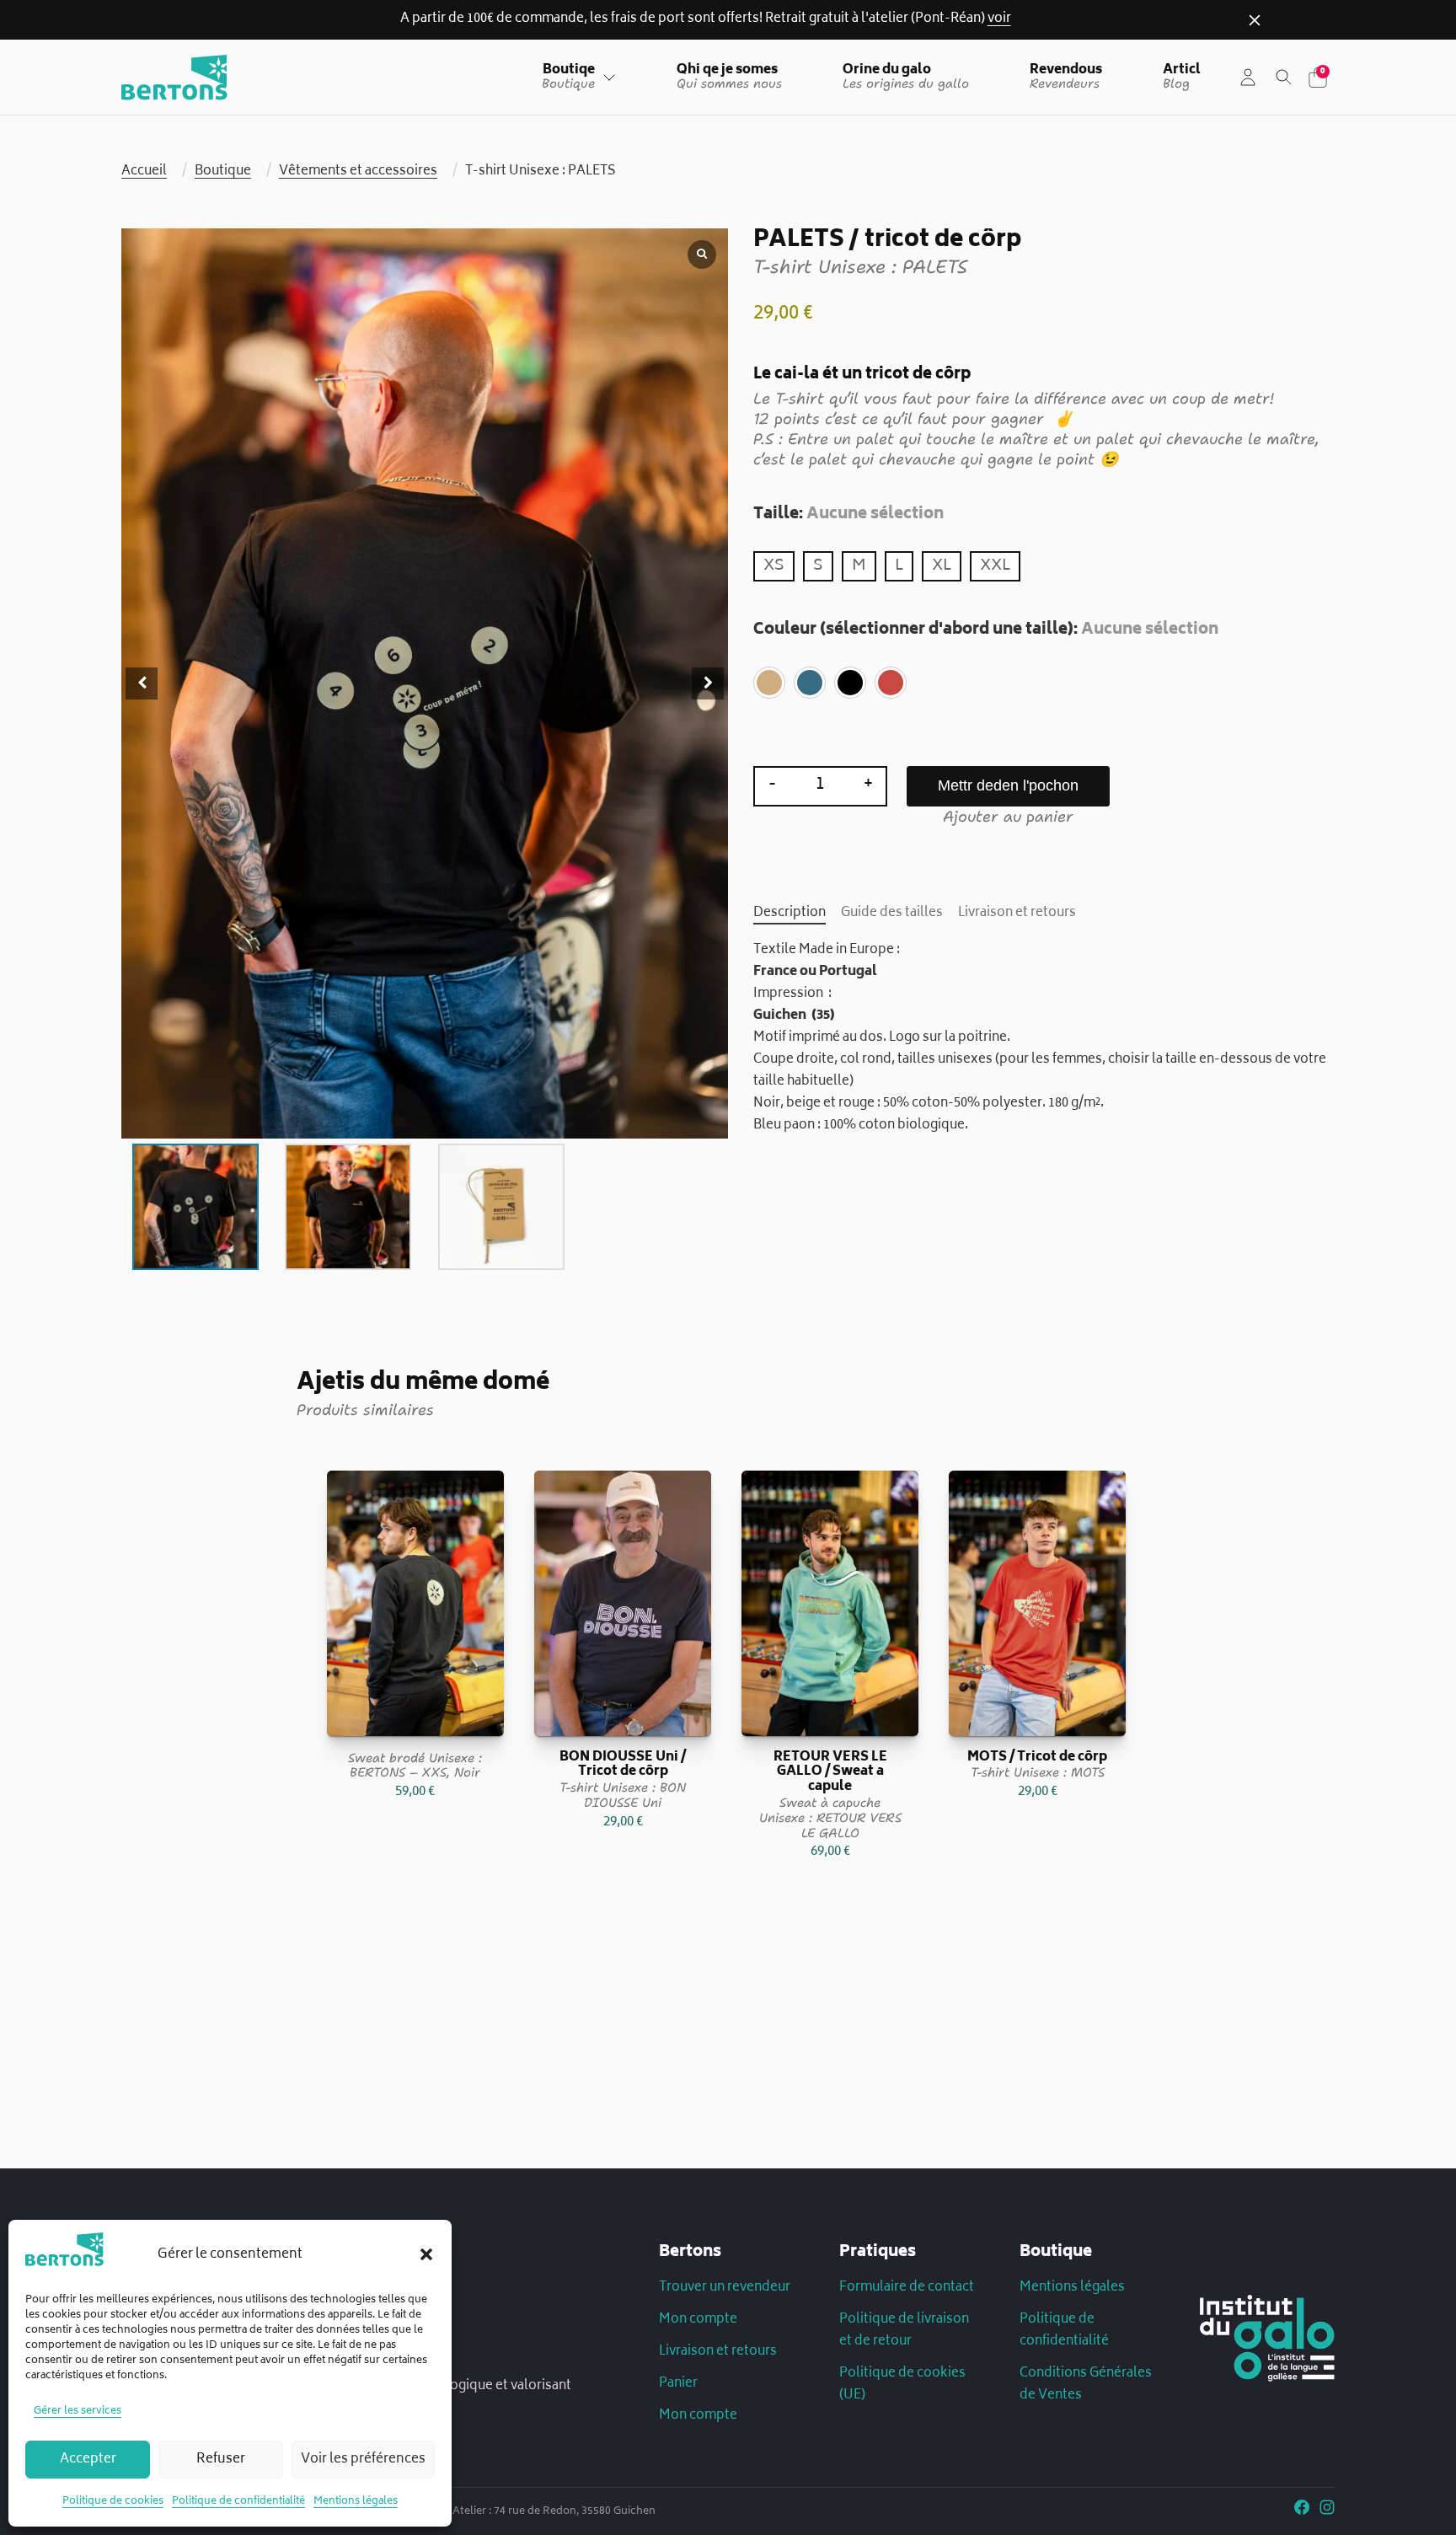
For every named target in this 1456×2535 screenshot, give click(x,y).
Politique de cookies (113, 2502)
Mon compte (698, 2320)
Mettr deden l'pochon (1008, 785)
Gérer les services (78, 2412)
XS (774, 566)
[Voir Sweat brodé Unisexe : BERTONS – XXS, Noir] (415, 1603)
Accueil (144, 172)
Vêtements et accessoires (358, 172)
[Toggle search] (1284, 78)
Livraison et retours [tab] (1017, 914)
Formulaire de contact (907, 2288)
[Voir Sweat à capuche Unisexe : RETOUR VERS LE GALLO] (830, 1603)
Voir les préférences (363, 2460)
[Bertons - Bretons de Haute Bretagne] (174, 78)
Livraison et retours (718, 2352)
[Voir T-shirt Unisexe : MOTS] (1037, 1603)
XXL (995, 566)
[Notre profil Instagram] (1327, 2511)
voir (999, 19)
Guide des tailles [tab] (892, 914)
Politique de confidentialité (238, 2502)
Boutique (223, 172)
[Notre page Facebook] (1302, 2511)
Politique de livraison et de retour (904, 2331)
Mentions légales (356, 2502)
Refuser (221, 2460)
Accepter (88, 2460)
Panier (678, 2384)
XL (942, 566)
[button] (426, 2254)
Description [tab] (790, 914)
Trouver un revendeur (725, 2288)
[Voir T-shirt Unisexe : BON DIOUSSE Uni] (623, 1603)
